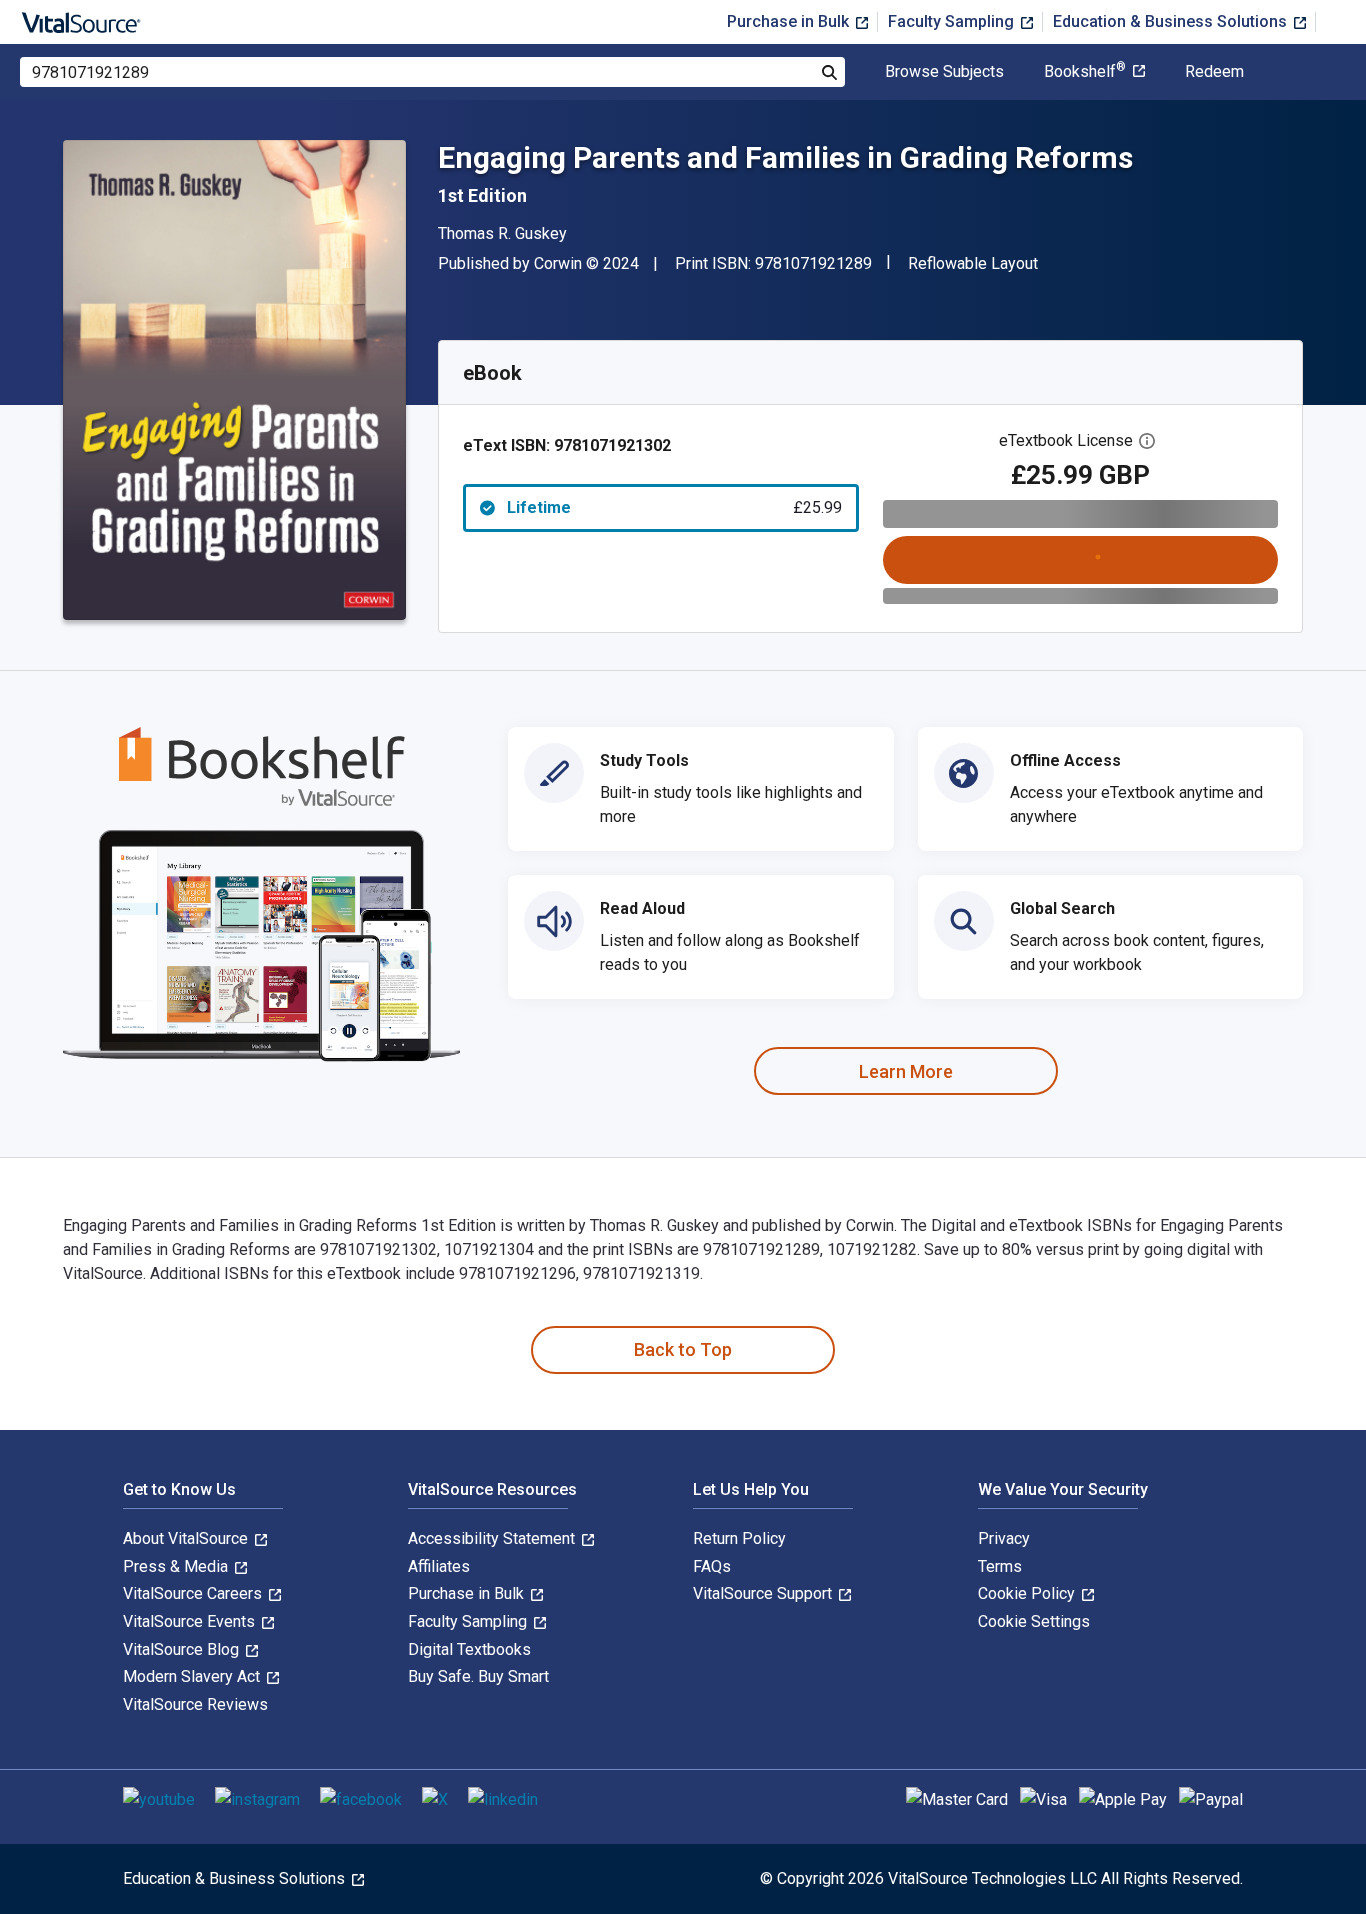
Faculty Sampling (953, 21)
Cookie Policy (1028, 1593)
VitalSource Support (764, 1593)
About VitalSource (187, 1538)
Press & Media (177, 1566)
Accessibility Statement (493, 1538)
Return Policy (739, 1538)
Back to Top (683, 1349)
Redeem (1214, 72)
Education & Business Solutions (1172, 21)
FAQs (712, 1566)
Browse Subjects (944, 72)
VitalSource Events (191, 1621)
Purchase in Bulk (790, 21)
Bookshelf (1085, 72)
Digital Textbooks (469, 1649)
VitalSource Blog (183, 1649)
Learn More (906, 1071)
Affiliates (439, 1566)
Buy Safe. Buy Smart (478, 1676)
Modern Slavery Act (193, 1676)
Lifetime (674, 507)
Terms (1000, 1566)
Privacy (1004, 1538)
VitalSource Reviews (195, 1704)
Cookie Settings (1034, 1621)
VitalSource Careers (194, 1593)
